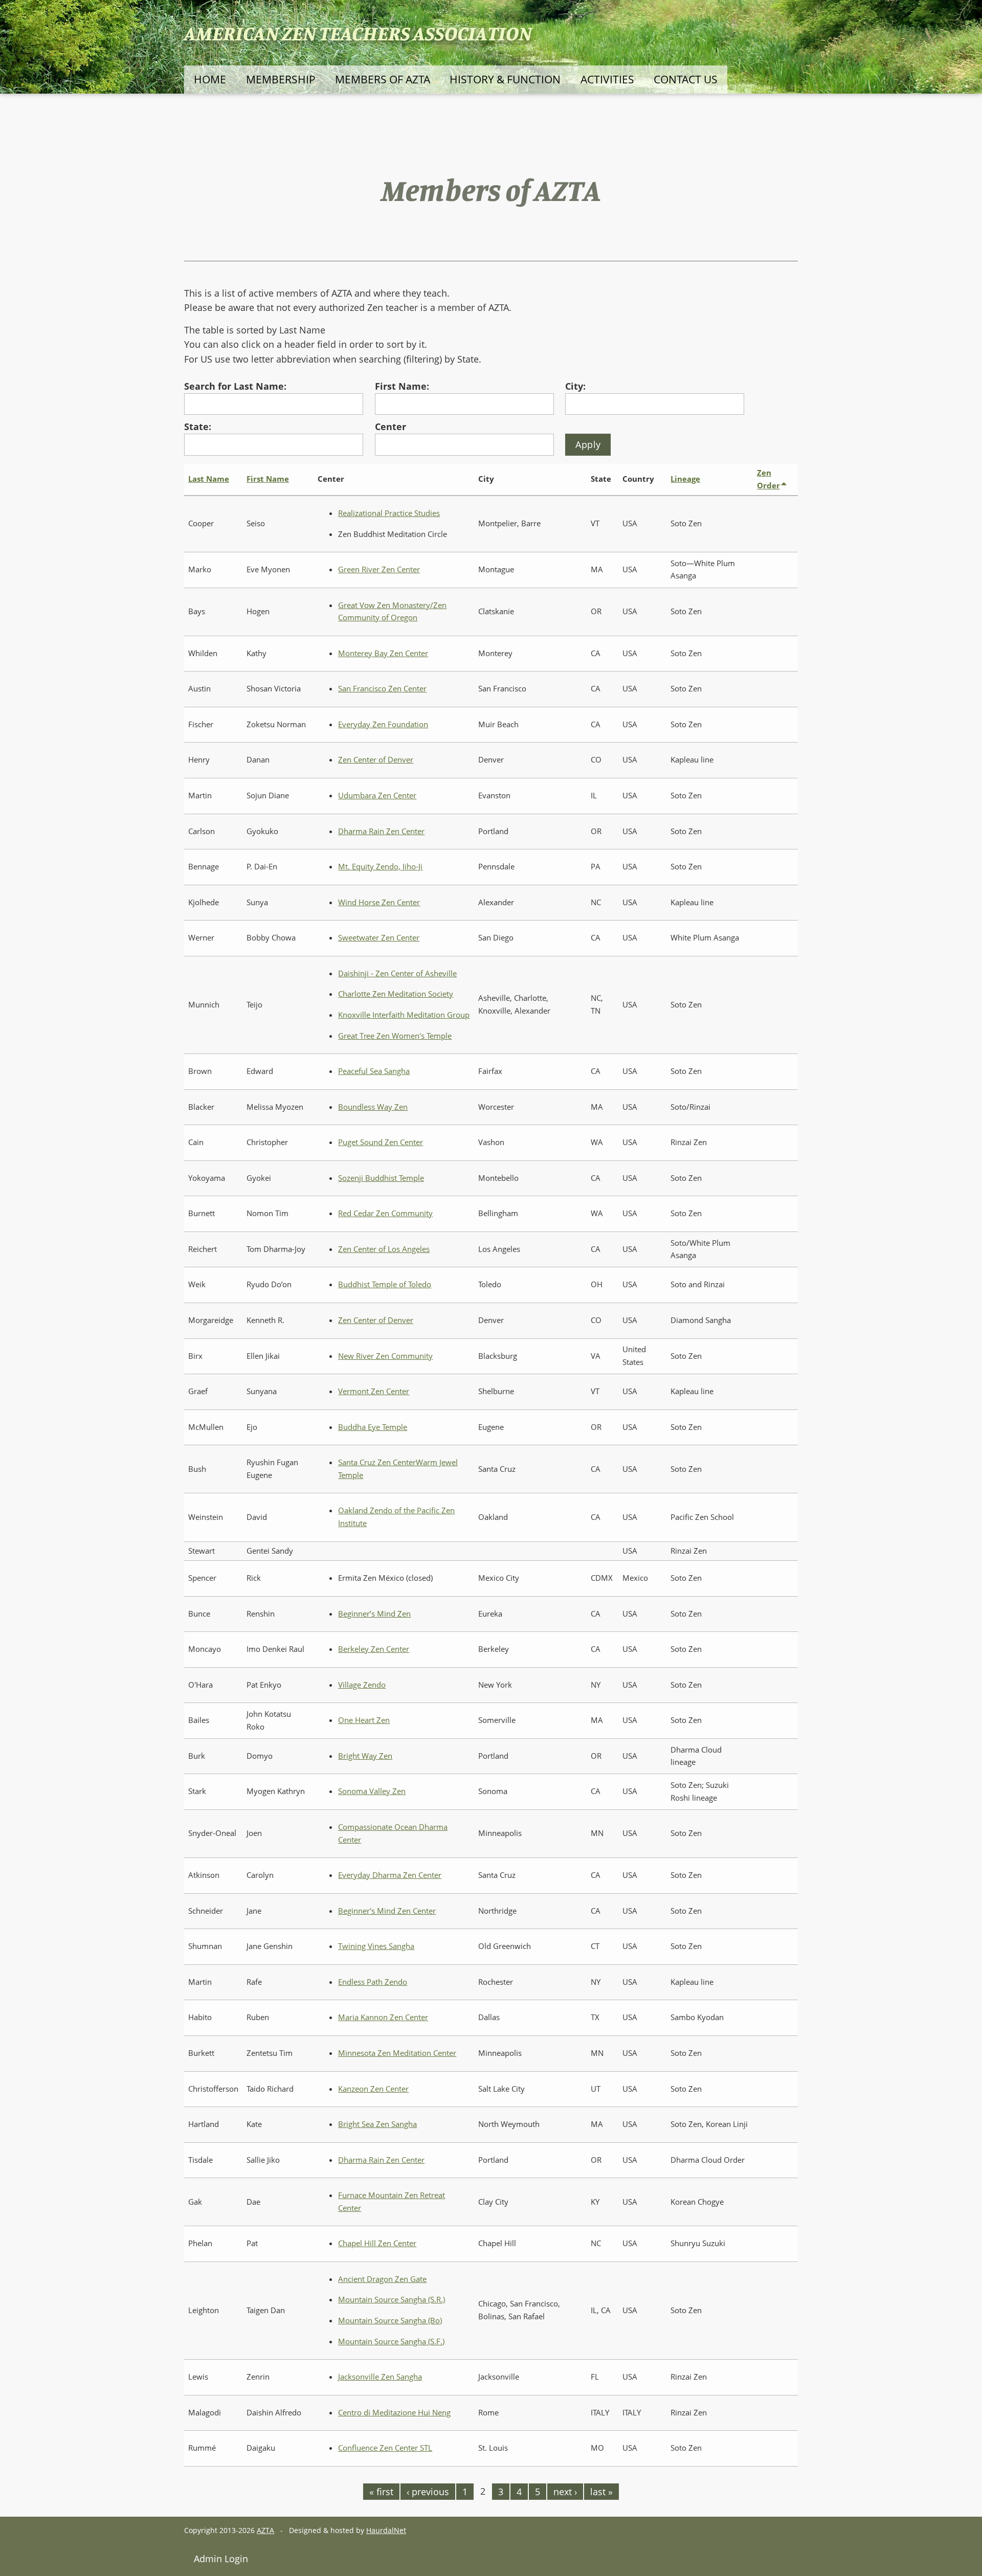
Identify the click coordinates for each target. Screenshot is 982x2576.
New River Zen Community (385, 1356)
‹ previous (428, 2492)
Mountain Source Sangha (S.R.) (392, 2300)
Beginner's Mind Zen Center (387, 1911)
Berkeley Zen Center (374, 1649)
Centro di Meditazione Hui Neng (394, 2413)
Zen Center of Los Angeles (384, 1249)
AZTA (265, 2530)
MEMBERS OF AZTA (383, 79)
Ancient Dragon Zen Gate (382, 2279)
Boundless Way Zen (373, 1107)
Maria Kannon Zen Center (383, 2017)
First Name (268, 479)
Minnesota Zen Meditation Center (397, 2053)
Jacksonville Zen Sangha (380, 2377)
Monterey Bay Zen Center (383, 653)
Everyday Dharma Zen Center (390, 1875)
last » (601, 2492)
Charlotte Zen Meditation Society (396, 994)
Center (390, 427)
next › (565, 2492)
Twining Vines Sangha (376, 1946)
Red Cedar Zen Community (385, 1213)
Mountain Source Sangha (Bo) (390, 2321)
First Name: (402, 386)
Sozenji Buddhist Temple (381, 1178)
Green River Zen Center (379, 569)
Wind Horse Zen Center (379, 902)
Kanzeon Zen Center (373, 2089)
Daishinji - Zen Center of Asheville (397, 973)
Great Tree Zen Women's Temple (395, 1036)
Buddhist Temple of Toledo (385, 1284)
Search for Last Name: (235, 386)
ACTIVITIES (607, 79)
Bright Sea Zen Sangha (377, 2124)
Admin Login (221, 2559)
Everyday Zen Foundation (383, 724)
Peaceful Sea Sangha (374, 1071)
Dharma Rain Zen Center (381, 831)
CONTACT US (686, 79)
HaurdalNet (386, 2530)
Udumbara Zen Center (377, 796)
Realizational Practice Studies (389, 513)
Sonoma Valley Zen (372, 1791)
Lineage (685, 479)
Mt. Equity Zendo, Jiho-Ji (380, 867)
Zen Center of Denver (376, 760)
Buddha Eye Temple (373, 1427)
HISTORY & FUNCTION (505, 79)
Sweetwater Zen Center (379, 938)
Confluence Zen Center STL (385, 2448)
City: (575, 386)
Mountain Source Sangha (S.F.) (391, 2342)
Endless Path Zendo (373, 1982)
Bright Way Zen (365, 1756)
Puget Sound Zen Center (381, 1142)
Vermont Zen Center (374, 1391)
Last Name (209, 479)
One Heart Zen (364, 1720)
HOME (210, 79)
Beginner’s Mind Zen (374, 1614)
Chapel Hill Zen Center (377, 2243)
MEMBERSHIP (281, 79)
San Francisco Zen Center (382, 689)
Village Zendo (362, 1685)
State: (198, 427)
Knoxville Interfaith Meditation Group (404, 1015)
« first (381, 2492)
